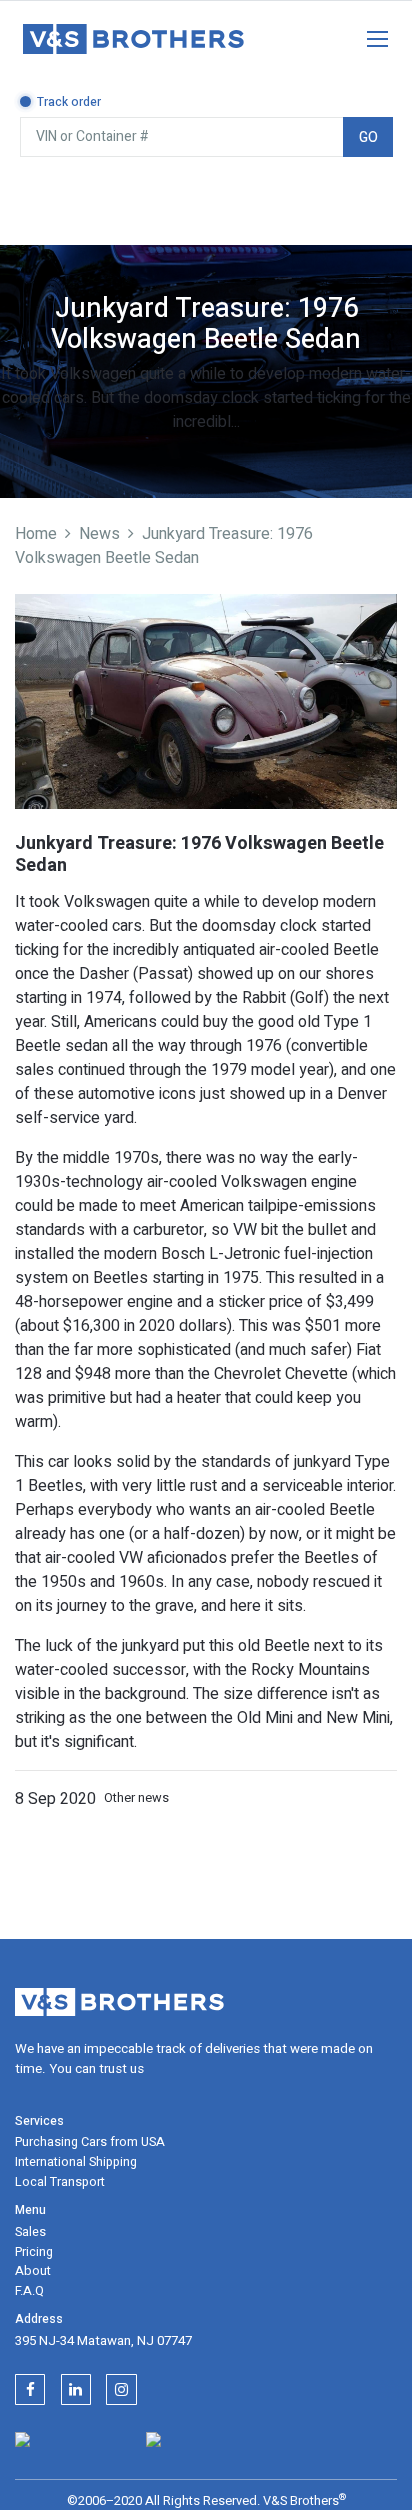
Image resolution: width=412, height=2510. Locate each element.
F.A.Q (29, 2291)
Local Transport (60, 2182)
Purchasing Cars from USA (90, 2142)
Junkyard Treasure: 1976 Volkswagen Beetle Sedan (164, 546)
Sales (30, 2232)
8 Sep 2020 (55, 1799)
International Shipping (76, 2162)
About (33, 2271)
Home (36, 534)
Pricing (34, 2252)
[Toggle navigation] (367, 35)
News (99, 534)
